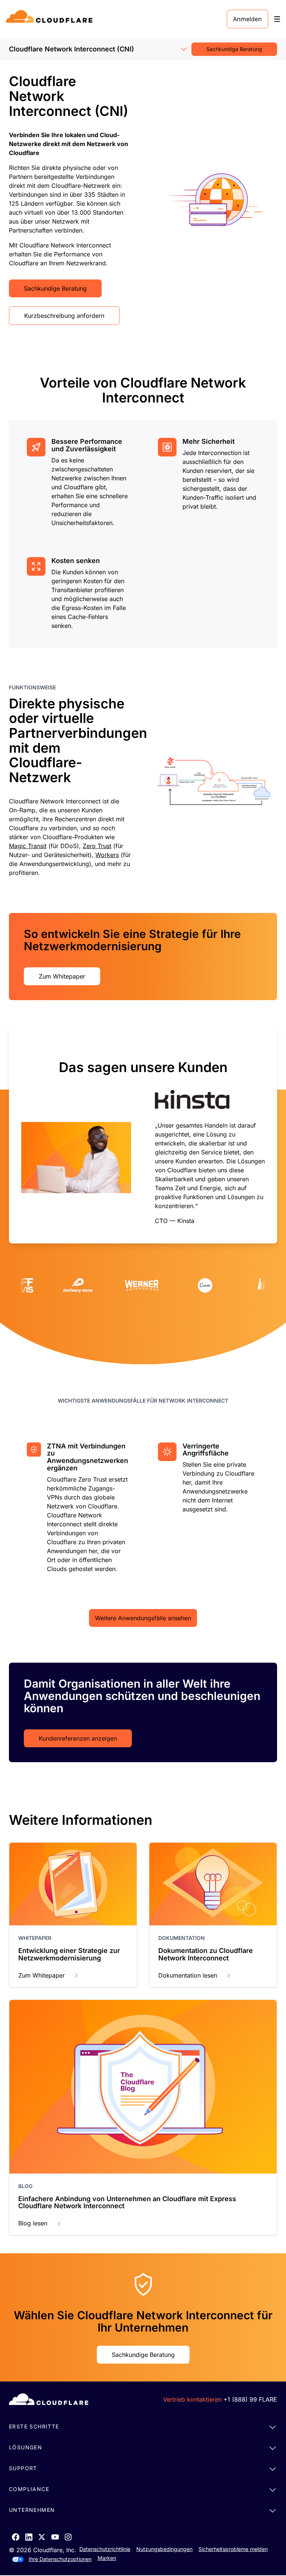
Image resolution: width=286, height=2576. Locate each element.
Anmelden (247, 19)
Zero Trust (97, 846)
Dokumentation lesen (188, 1975)
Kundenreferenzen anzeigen (78, 1738)
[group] (143, 1134)
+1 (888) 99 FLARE (250, 2399)
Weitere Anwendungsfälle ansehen (143, 1618)
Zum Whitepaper (62, 976)
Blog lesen (33, 2223)
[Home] (50, 19)
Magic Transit (28, 846)
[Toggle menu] (277, 19)
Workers (107, 855)
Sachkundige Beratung (234, 49)
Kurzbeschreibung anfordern (64, 316)
